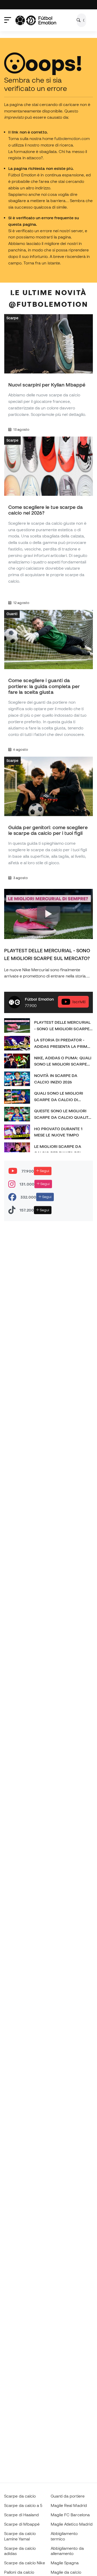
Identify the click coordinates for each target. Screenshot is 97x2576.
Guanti (12, 614)
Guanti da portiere (68, 2496)
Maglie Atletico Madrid (72, 2524)
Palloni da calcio (19, 2572)
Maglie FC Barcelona (70, 2515)
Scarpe (12, 318)
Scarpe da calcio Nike (25, 2563)
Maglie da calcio (66, 2572)
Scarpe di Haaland (21, 2515)
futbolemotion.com (72, 138)
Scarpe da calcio (20, 2496)
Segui (44, 1171)
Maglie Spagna (65, 2563)
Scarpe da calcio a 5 (23, 2505)
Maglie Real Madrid (69, 2505)
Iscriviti (79, 1002)
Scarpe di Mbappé (22, 2524)
